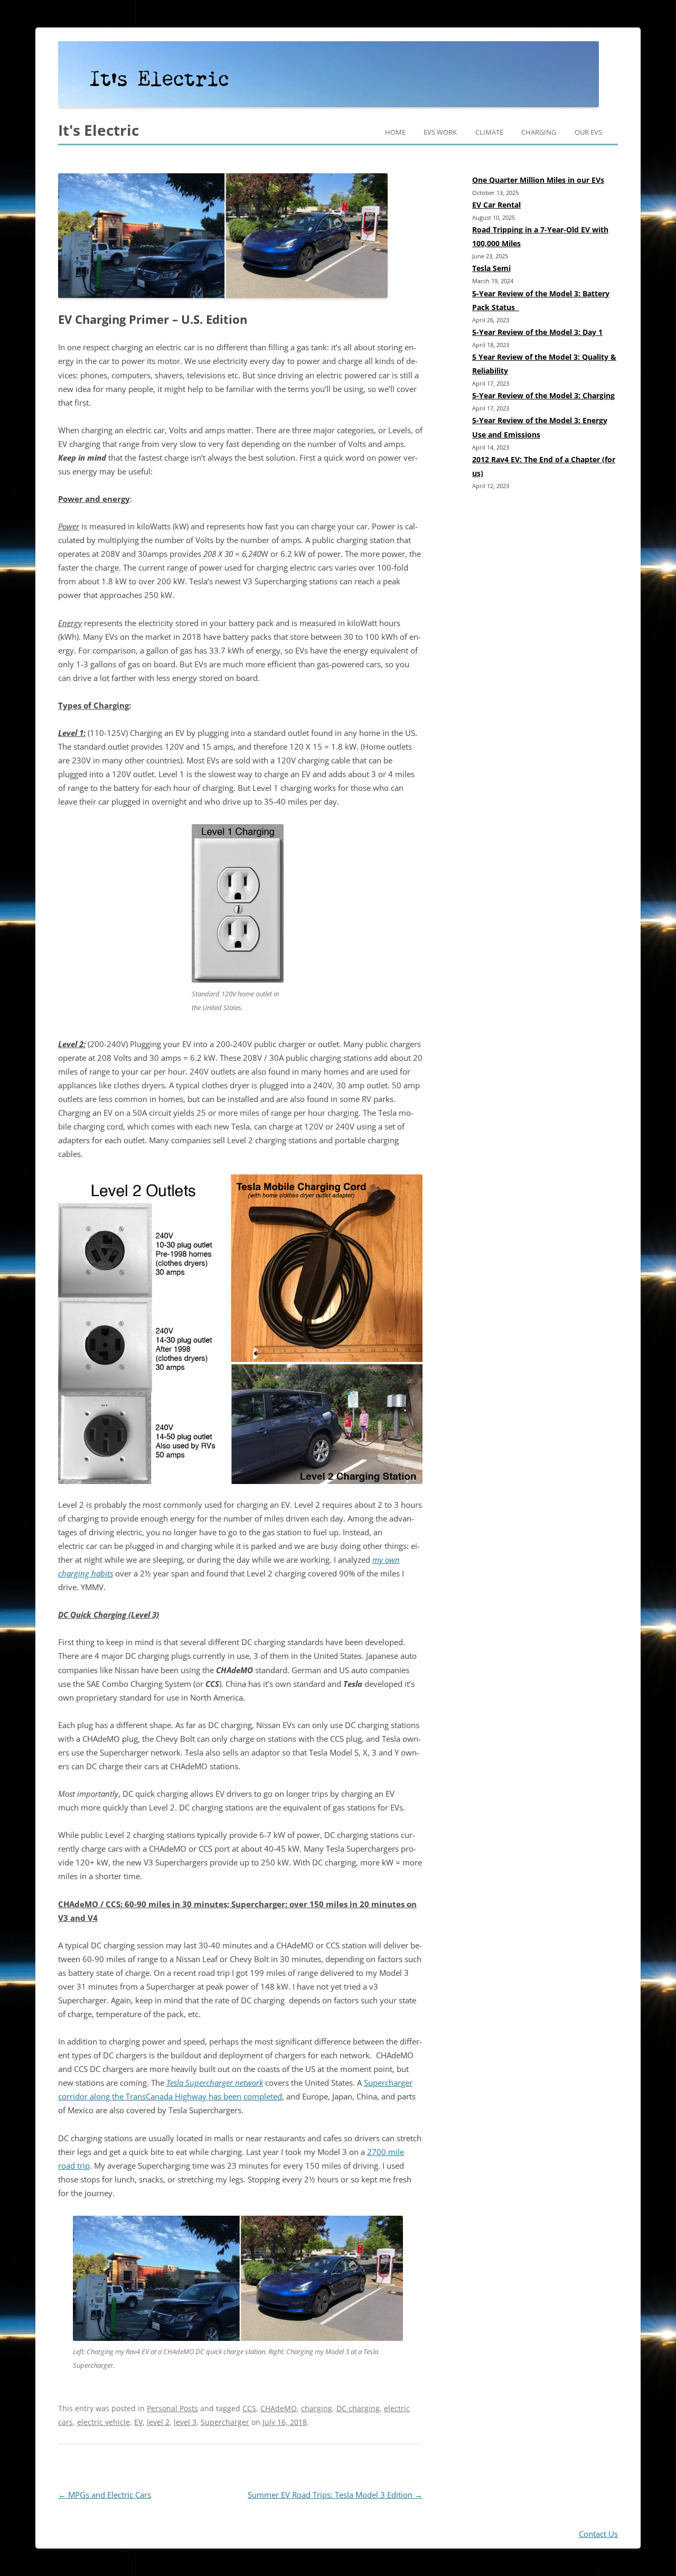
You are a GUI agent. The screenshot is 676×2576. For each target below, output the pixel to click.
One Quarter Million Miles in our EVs (538, 180)
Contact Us (598, 2534)
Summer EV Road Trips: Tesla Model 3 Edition (335, 2495)
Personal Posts (172, 2408)
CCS (249, 2408)
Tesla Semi (491, 268)
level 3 (185, 2422)
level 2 (158, 2422)
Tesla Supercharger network (215, 2083)
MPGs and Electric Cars (105, 2495)
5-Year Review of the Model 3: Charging (543, 395)
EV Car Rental (496, 205)
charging (317, 2408)
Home (395, 132)
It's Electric (98, 130)
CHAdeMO (279, 2408)
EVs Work (440, 132)
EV (138, 2422)
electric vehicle (104, 2422)
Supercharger (225, 2422)
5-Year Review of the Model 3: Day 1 (537, 332)
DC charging (358, 2408)
